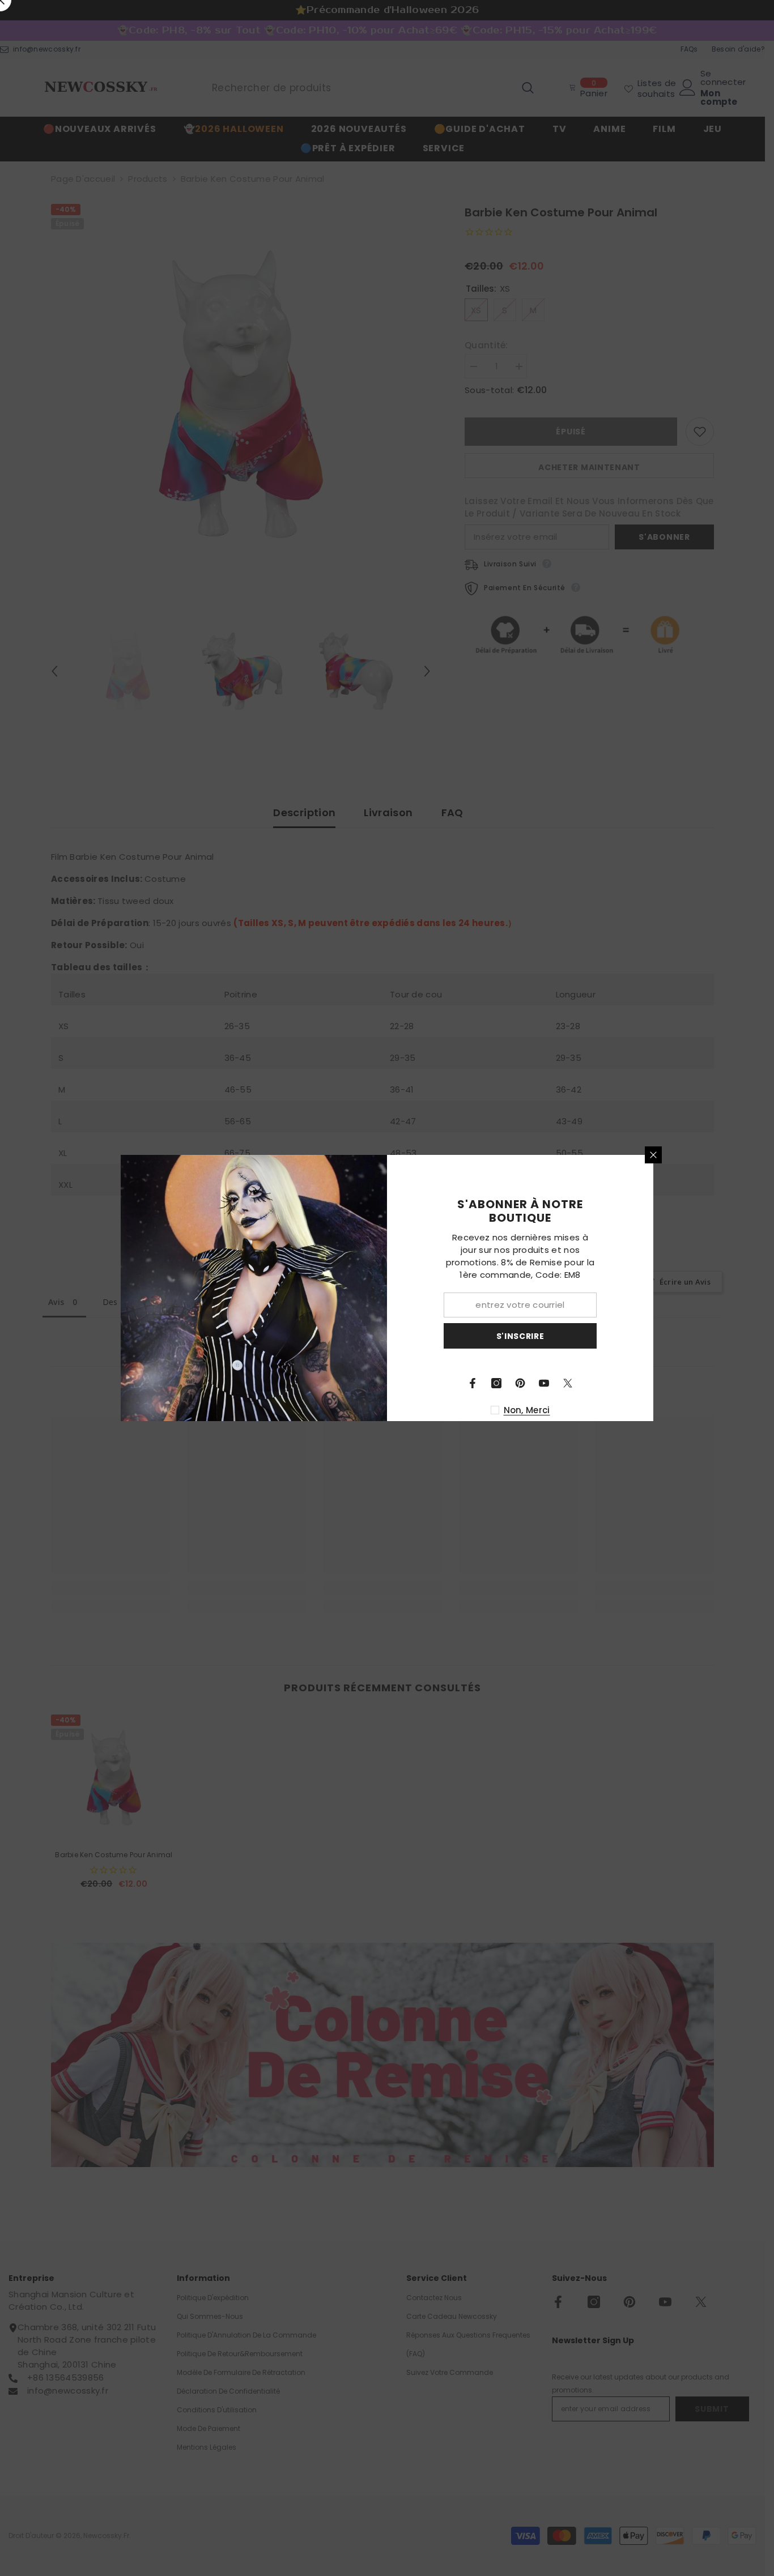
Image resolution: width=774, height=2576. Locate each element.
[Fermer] (653, 1155)
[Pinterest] (520, 1383)
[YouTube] (544, 1383)
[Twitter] (568, 1383)
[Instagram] (496, 1383)
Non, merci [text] (527, 1410)
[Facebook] (473, 1383)
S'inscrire (520, 1336)
